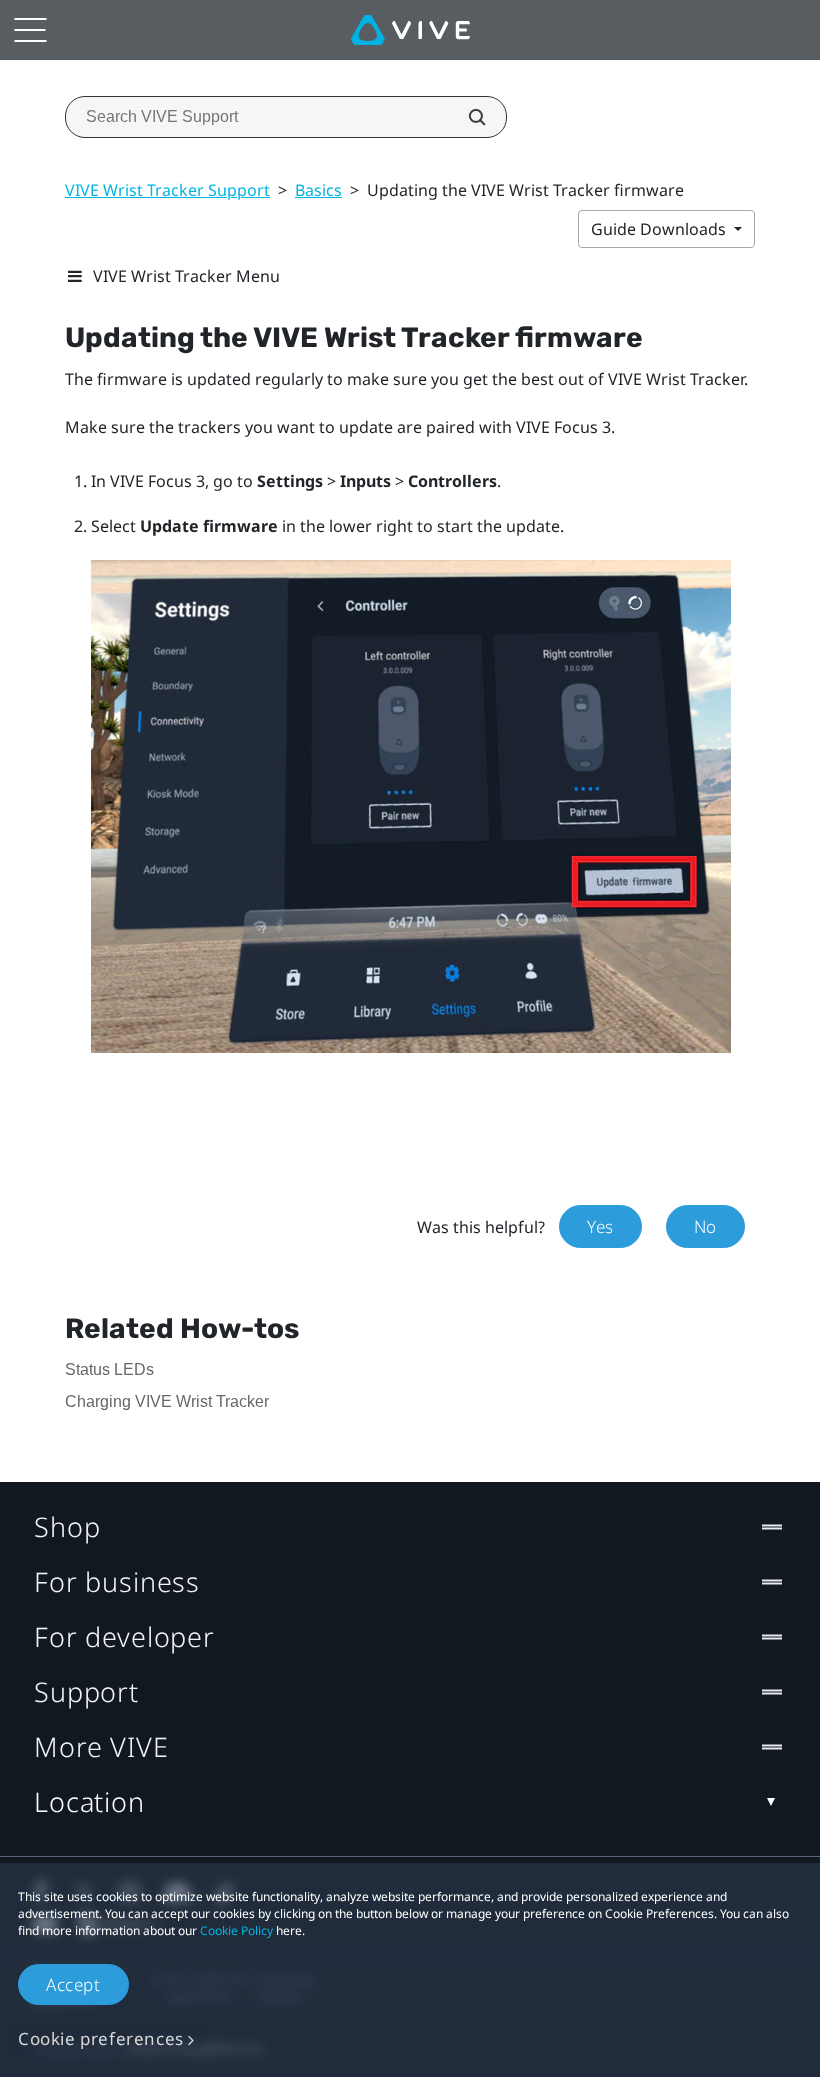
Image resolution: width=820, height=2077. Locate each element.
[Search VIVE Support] (466, 117)
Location (89, 1801)
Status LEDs (109, 1369)
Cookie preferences (101, 2038)
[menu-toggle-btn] (30, 30)
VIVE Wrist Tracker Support (167, 190)
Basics (318, 190)
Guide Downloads (660, 229)
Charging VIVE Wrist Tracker (167, 1401)
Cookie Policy (236, 1930)
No (705, 1226)
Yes (600, 1226)
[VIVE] (410, 30)
